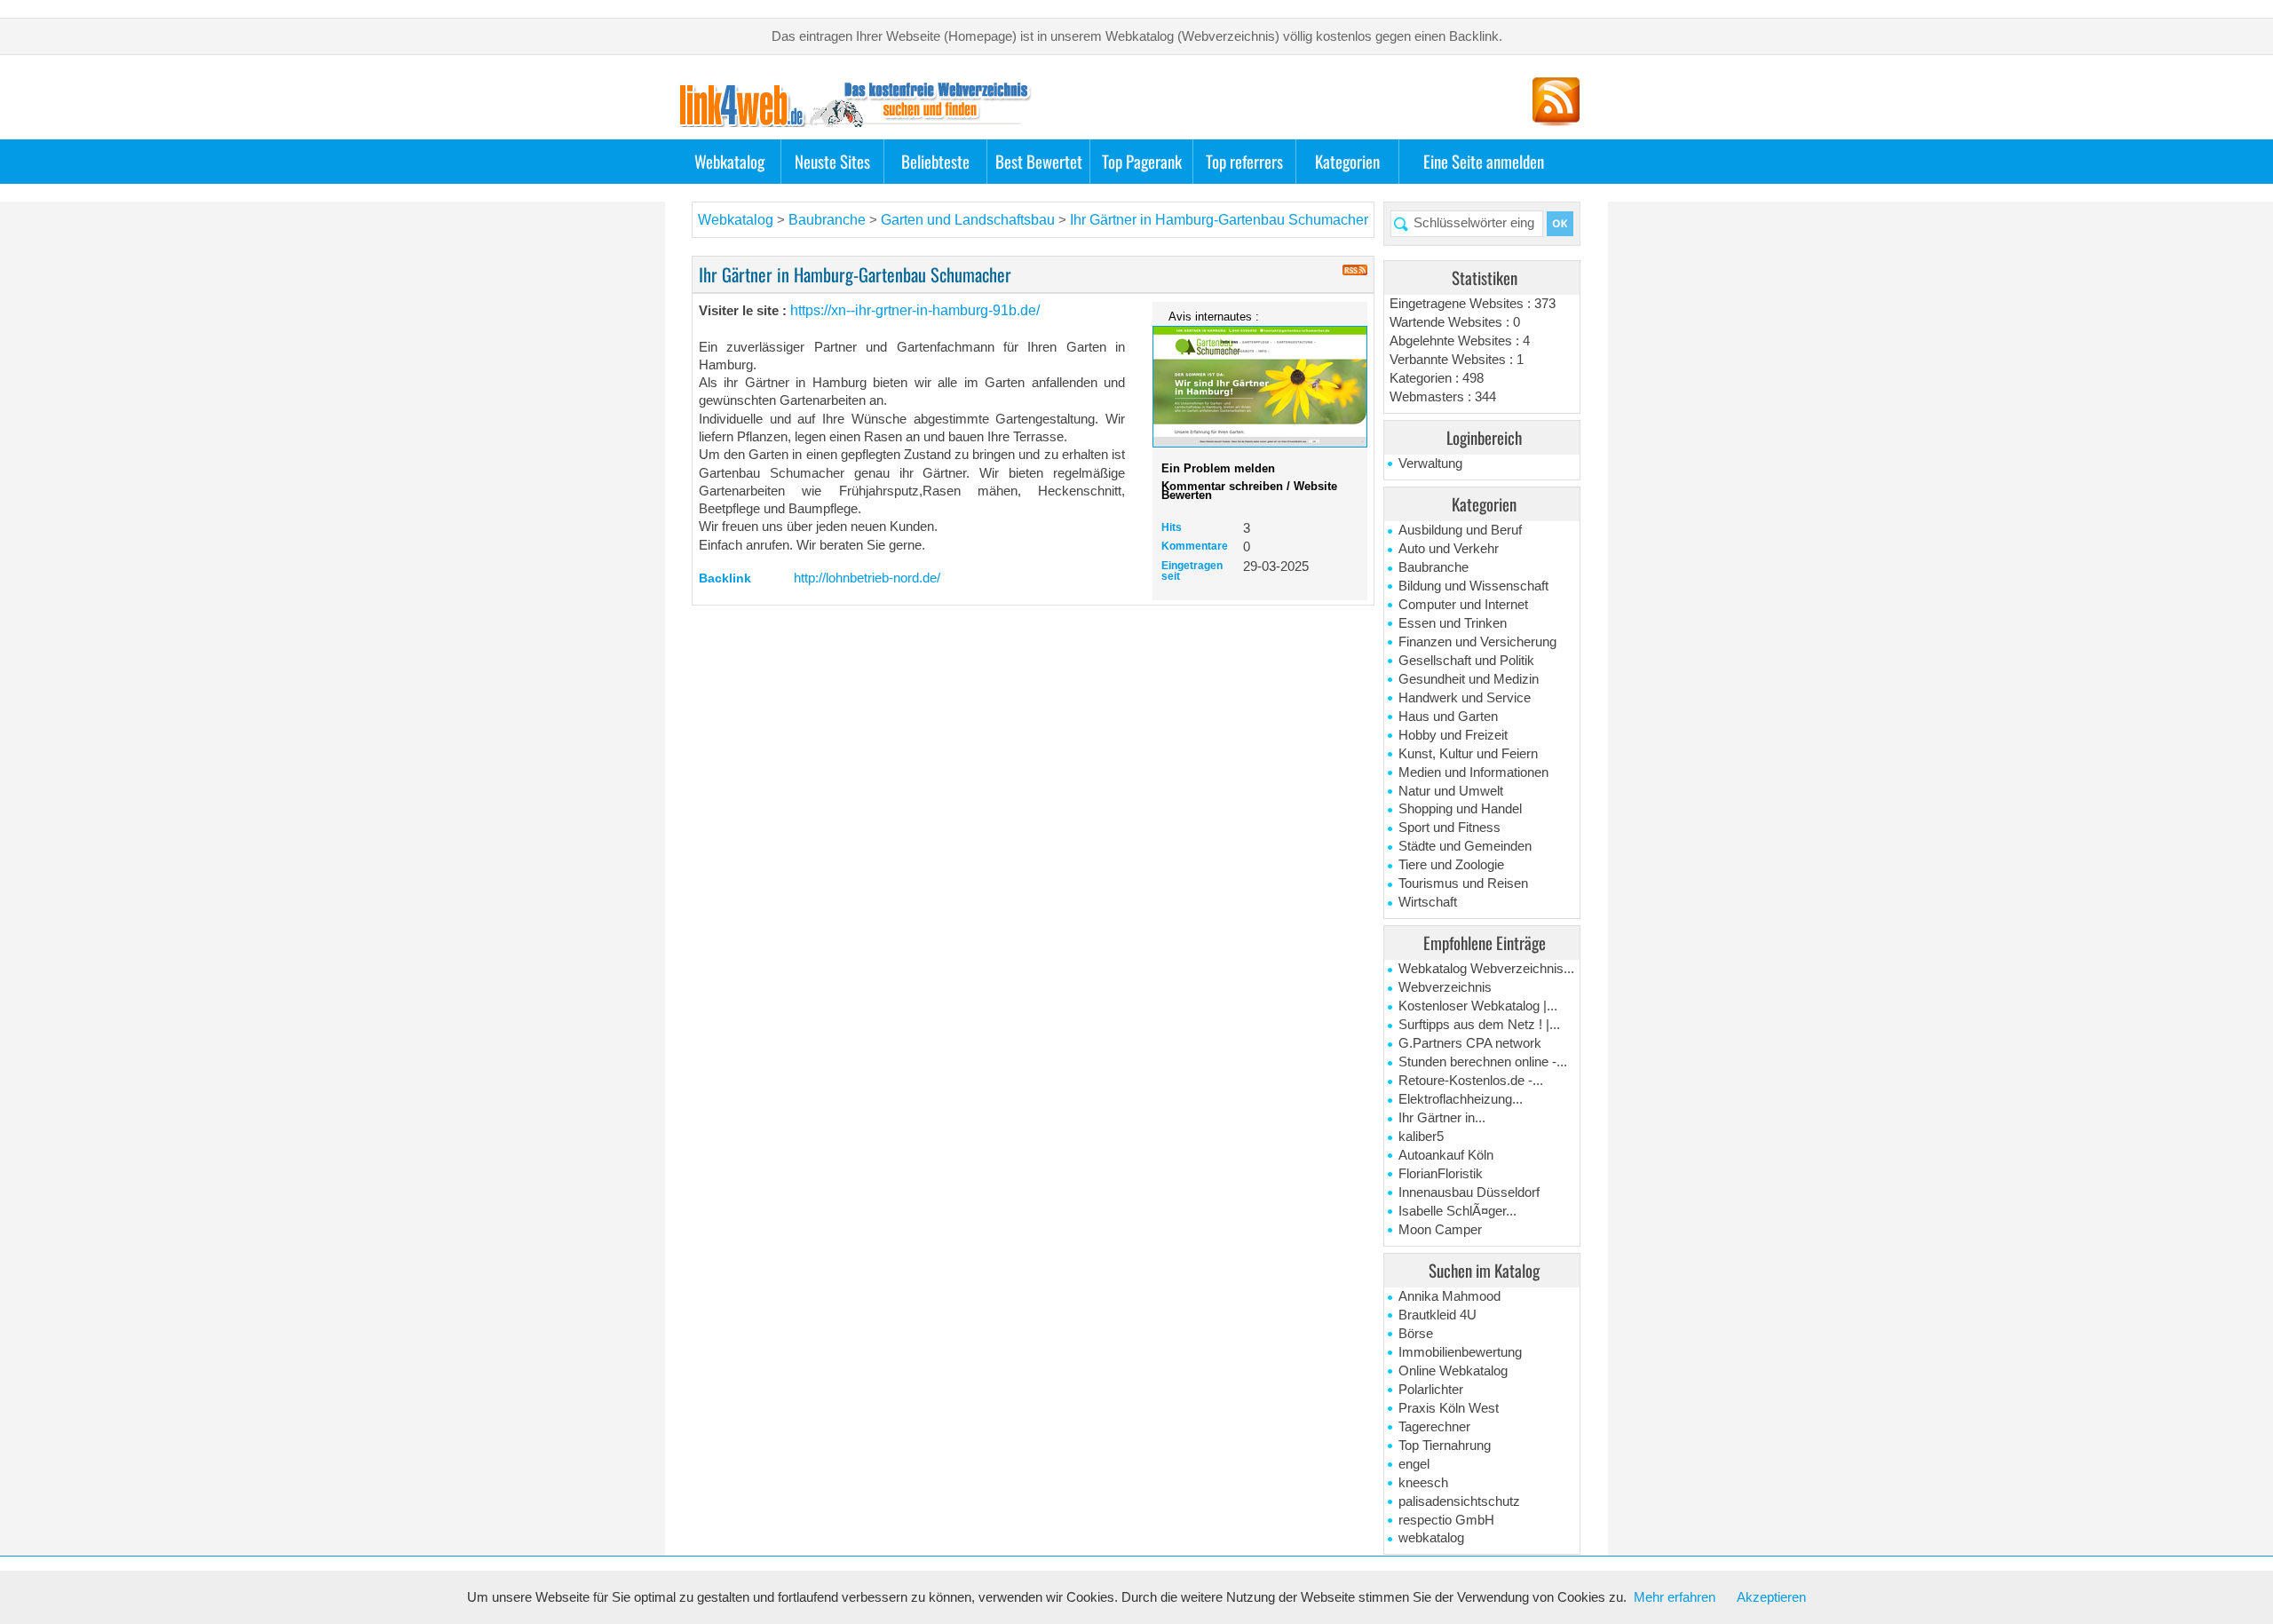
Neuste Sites (832, 161)
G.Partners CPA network (1470, 1043)
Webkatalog (729, 161)
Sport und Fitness (1449, 828)
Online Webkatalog (1453, 1371)
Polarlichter (1431, 1390)
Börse (1416, 1334)
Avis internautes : (1214, 316)
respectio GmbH (1446, 1520)
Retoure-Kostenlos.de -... (1471, 1081)
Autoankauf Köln (1446, 1155)
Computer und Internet (1463, 605)
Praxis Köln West (1449, 1408)
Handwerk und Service (1465, 698)
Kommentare (1195, 546)
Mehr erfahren (1675, 1597)
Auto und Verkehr (1449, 549)
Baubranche (1433, 567)
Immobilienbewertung (1460, 1352)
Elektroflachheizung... (1461, 1099)
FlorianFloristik (1441, 1174)
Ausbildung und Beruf (1460, 530)
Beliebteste (935, 161)
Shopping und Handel (1460, 809)
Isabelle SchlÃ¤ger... (1457, 1211)
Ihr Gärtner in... (1442, 1118)
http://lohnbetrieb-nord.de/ (867, 578)
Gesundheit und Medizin (1469, 679)
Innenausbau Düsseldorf (1469, 1192)
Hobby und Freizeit (1453, 735)
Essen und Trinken (1453, 623)
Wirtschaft (1428, 902)
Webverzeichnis (1445, 987)
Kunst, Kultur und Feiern (1468, 754)
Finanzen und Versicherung (1477, 642)
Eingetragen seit (1192, 571)
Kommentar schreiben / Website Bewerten (1249, 491)
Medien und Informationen (1473, 772)
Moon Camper (1440, 1230)
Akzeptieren (1771, 1597)
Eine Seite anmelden (1484, 161)
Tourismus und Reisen (1463, 883)
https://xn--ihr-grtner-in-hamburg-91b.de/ (915, 310)
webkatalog (1431, 1538)
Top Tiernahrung (1445, 1446)
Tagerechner (1434, 1427)
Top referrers (1244, 161)
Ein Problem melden (1218, 468)
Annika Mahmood (1449, 1296)
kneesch (1423, 1483)
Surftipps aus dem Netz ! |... (1479, 1025)
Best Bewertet (1039, 161)
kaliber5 (1421, 1137)
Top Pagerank (1142, 161)
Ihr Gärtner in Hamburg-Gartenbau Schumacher (1219, 220)
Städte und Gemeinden (1465, 846)
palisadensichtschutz (1459, 1501)
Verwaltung (1430, 463)
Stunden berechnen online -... (1483, 1062)
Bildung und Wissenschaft (1473, 586)
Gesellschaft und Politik (1466, 661)
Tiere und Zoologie (1451, 865)
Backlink (725, 578)
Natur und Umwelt (1451, 791)
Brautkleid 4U (1437, 1315)
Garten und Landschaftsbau (970, 220)
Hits (1172, 527)
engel (1414, 1464)
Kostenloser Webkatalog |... (1478, 1006)
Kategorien (1347, 161)
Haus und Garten (1448, 717)
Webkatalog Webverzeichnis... (1486, 969)
